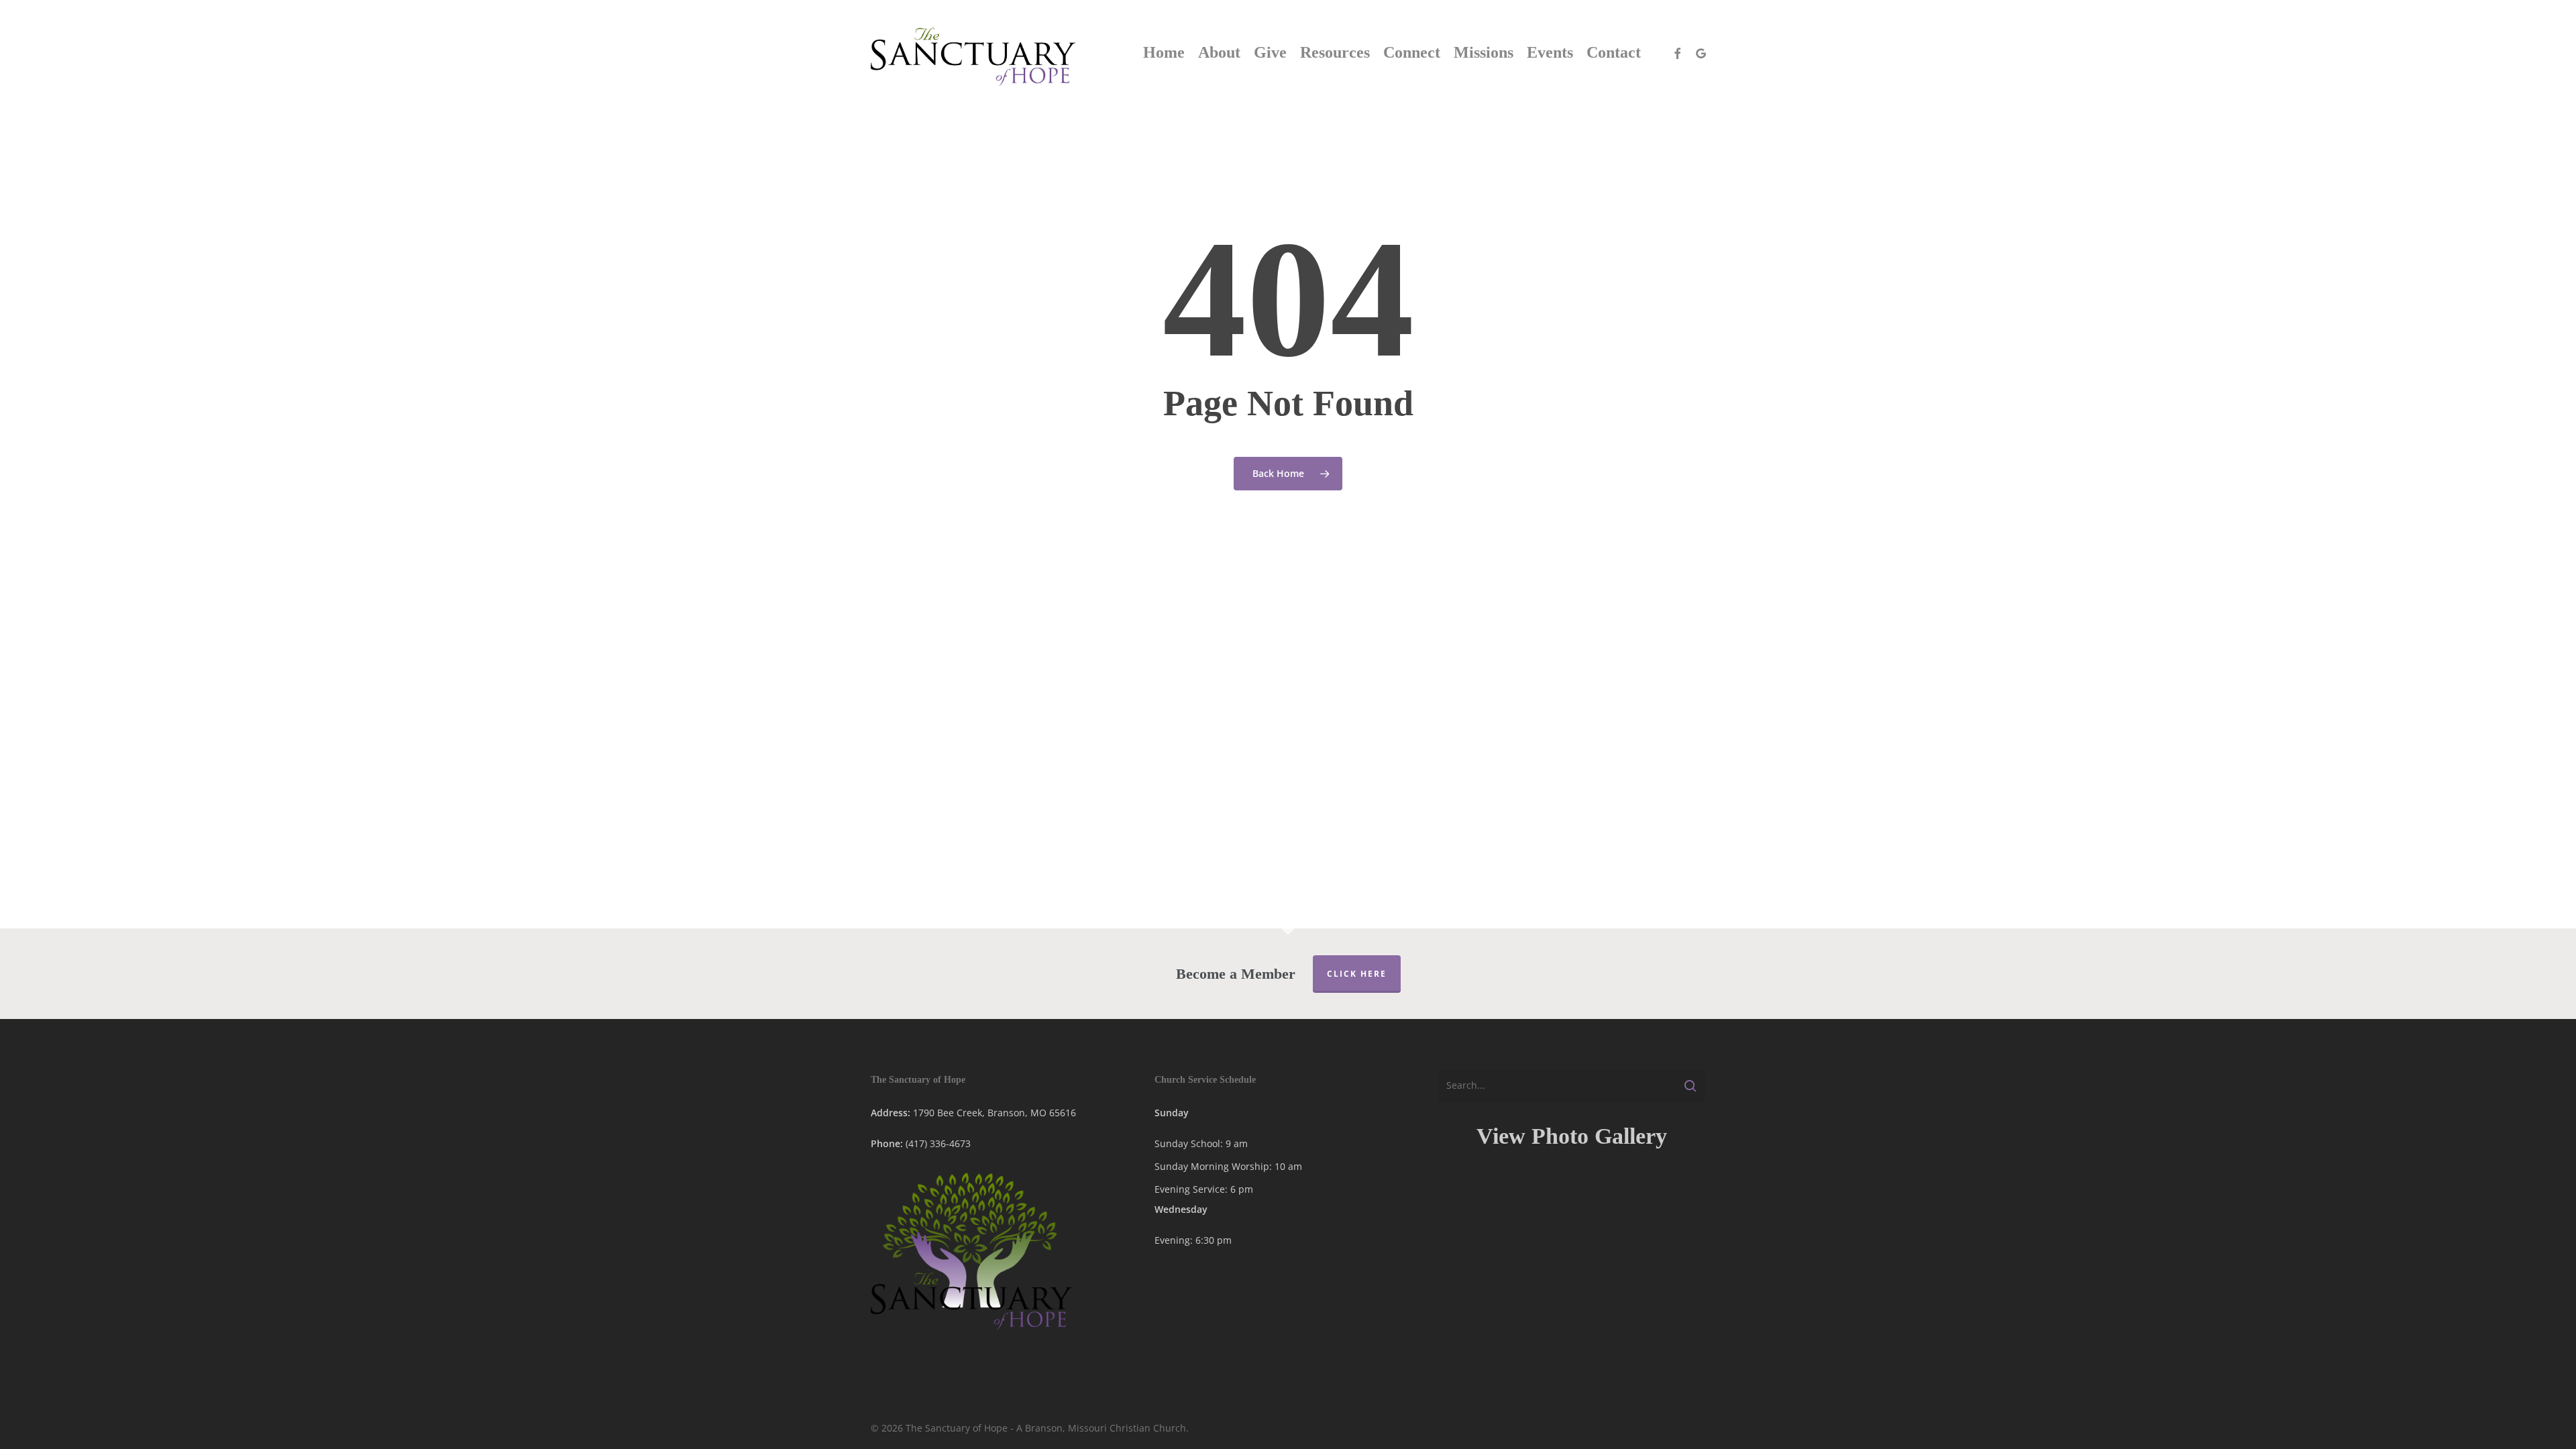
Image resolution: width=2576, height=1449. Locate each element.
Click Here (1357, 974)
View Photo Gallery (1572, 1136)
